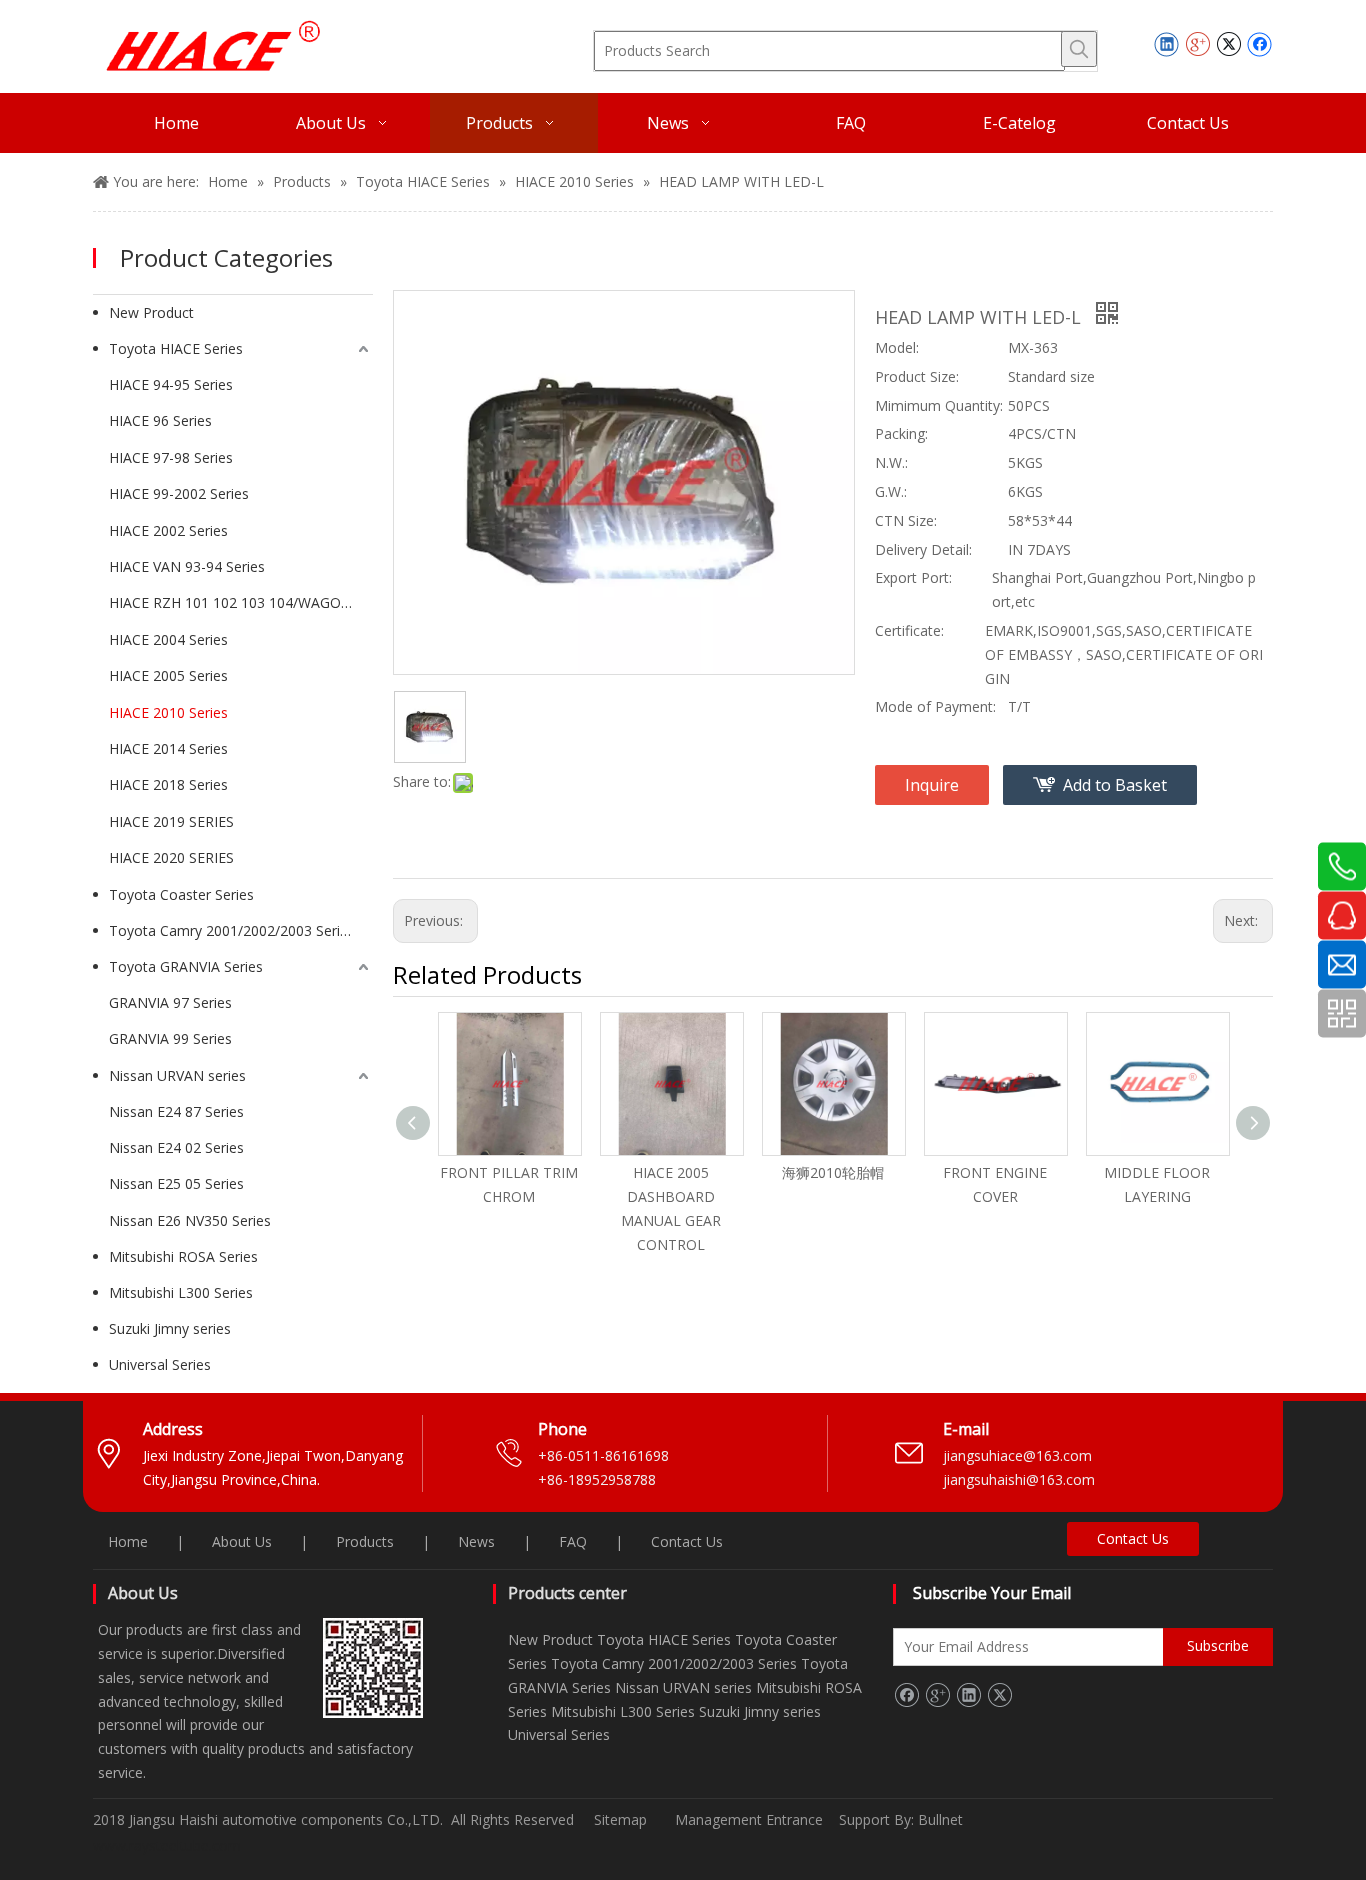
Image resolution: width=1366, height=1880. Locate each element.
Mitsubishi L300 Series (181, 1292)
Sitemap (620, 1819)
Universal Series (160, 1364)
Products (365, 1541)
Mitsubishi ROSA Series (183, 1256)
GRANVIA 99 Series (170, 1038)
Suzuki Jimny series (170, 1328)
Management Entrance (751, 1819)
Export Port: (913, 577)
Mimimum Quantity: (939, 405)
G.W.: (891, 491)
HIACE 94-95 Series (171, 384)
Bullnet (940, 1819)
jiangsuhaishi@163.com (1021, 1479)
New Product (151, 312)
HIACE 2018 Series (168, 784)
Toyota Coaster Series (181, 894)
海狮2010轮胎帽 (833, 1172)
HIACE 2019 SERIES (171, 821)
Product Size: (917, 376)
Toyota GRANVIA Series (186, 966)
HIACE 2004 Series (168, 639)
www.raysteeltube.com (167, 1845)
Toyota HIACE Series (176, 348)
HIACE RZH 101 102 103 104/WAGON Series (241, 602)
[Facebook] (1259, 44)
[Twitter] (1228, 44)
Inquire (932, 785)
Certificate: (909, 630)
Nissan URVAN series (177, 1075)
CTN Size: (906, 520)
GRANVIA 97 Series (170, 1002)
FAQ (573, 1541)
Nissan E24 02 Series (176, 1147)
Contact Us (687, 1541)
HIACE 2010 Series (168, 712)
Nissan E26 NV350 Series (190, 1220)
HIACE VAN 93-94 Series (187, 566)
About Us (242, 1541)
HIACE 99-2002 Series (179, 493)
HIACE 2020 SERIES (171, 857)
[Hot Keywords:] (1079, 49)
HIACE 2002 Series (168, 530)
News (476, 1541)
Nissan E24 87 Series (176, 1111)
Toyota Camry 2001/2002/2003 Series (232, 930)
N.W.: (891, 462)
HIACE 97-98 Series (171, 457)
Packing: (901, 433)
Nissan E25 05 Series (176, 1183)
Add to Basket (1115, 785)
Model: (897, 347)
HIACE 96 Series (160, 420)
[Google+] (1197, 44)
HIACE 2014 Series (168, 748)
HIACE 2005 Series (168, 675)
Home (128, 1541)
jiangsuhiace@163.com (1017, 1455)
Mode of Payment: (935, 706)
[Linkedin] (1166, 44)
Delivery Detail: (923, 549)
